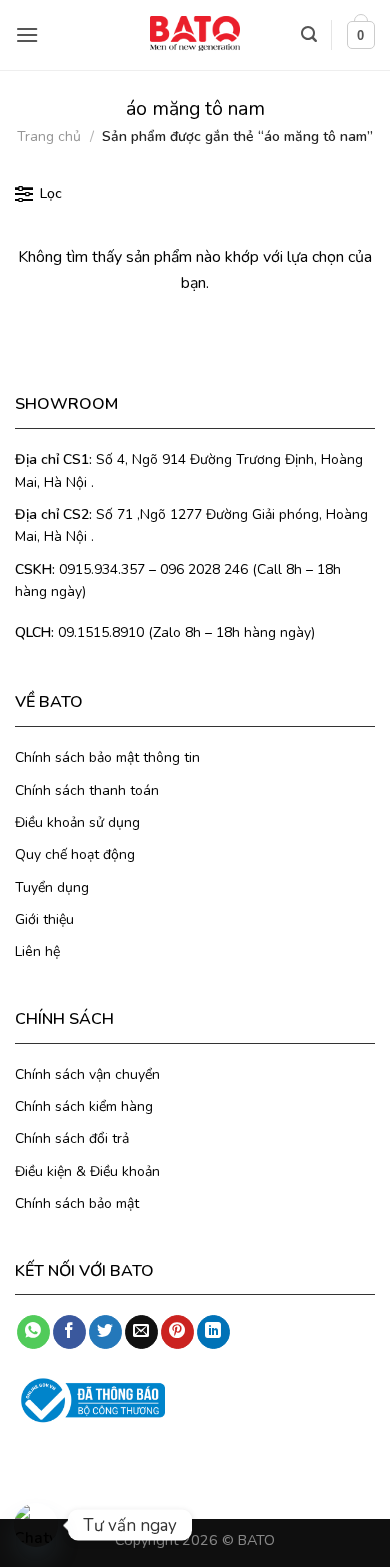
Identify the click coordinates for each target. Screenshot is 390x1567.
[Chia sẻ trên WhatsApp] (33, 1332)
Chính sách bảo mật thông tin (107, 757)
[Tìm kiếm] (309, 34)
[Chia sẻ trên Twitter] (105, 1332)
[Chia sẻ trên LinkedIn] (213, 1332)
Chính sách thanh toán (87, 790)
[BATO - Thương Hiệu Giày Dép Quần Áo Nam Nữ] (195, 33)
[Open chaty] (36, 1525)
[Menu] (27, 34)
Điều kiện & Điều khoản (87, 1171)
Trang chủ (49, 136)
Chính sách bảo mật (77, 1203)
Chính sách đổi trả (72, 1138)
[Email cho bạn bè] (141, 1332)
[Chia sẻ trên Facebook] (69, 1332)
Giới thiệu (44, 919)
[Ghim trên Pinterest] (177, 1332)
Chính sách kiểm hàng (84, 1106)
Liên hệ (37, 951)
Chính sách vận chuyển (87, 1074)
